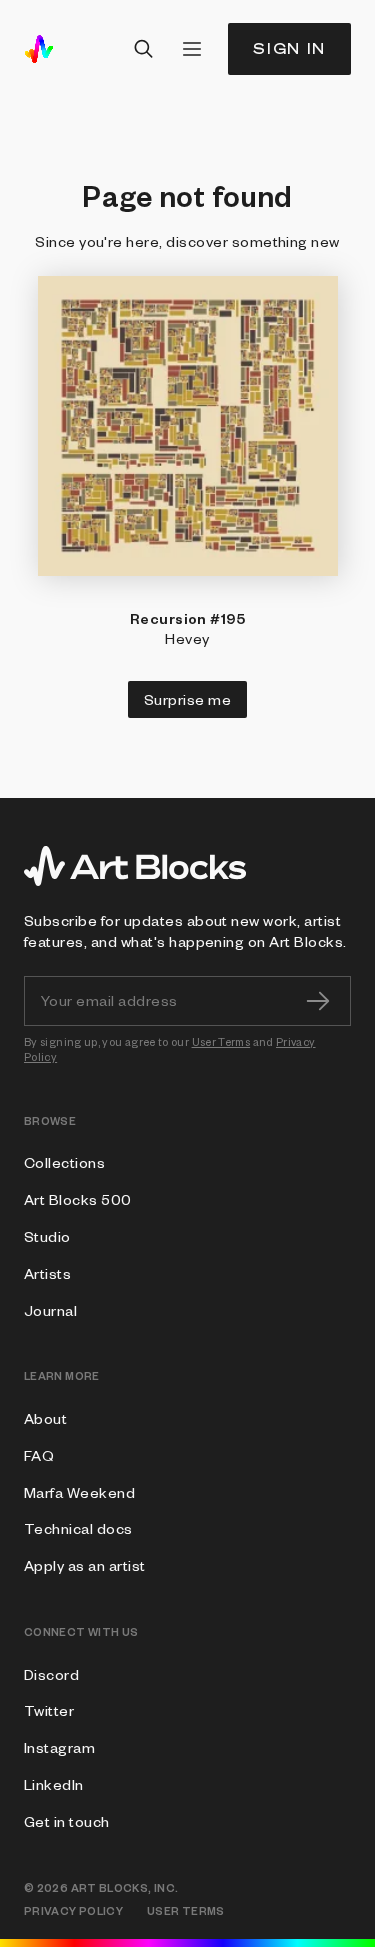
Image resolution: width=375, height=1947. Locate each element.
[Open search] (144, 49)
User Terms (221, 1041)
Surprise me (187, 699)
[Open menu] (192, 49)
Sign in (289, 48)
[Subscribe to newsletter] (318, 1001)
